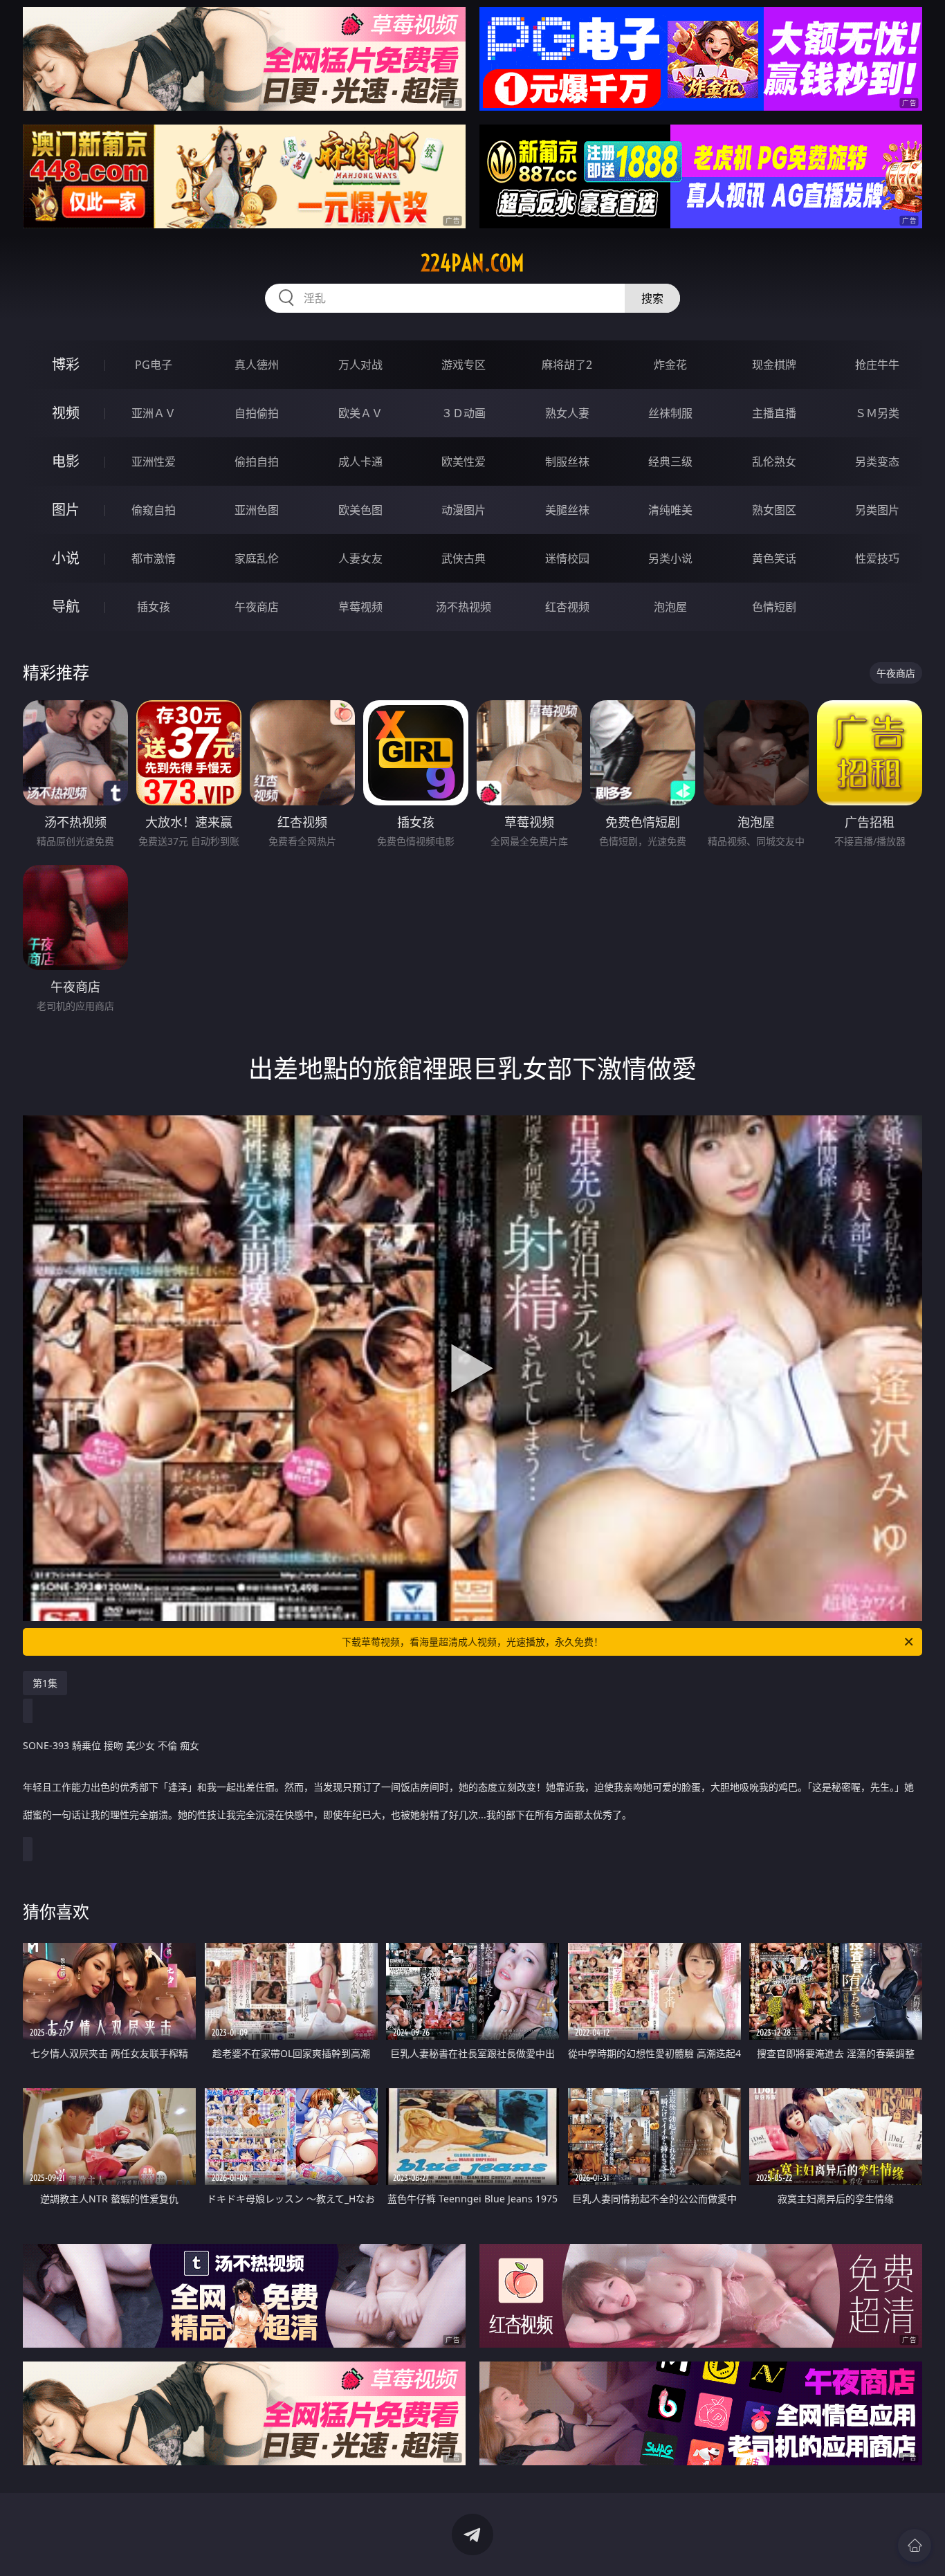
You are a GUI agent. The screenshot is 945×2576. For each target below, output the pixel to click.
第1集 (45, 1683)
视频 (66, 413)
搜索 (652, 298)
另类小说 (670, 558)
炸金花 (670, 365)
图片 (66, 510)
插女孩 (154, 607)
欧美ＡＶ (360, 413)
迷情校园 (567, 558)
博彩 (66, 364)
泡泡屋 (670, 607)
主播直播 (774, 413)
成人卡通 (360, 462)
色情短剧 (774, 607)
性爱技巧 (877, 558)
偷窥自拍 (154, 510)
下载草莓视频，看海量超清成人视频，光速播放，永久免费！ (472, 1642)
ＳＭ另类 (877, 413)
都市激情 (154, 558)
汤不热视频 (464, 607)
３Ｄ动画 (464, 413)
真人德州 (257, 365)
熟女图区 (774, 510)
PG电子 (154, 365)
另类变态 (877, 462)
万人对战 (360, 365)
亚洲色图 (257, 510)
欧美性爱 (464, 462)
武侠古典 (464, 558)
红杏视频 (567, 607)
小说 (66, 558)
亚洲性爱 (154, 462)
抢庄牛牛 (877, 365)
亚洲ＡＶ (154, 413)
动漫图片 (464, 510)
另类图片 (877, 510)
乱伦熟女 (774, 462)
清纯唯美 (670, 510)
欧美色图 (360, 510)
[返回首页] (915, 2546)
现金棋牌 (774, 365)
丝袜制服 (670, 413)
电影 (66, 461)
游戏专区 (464, 365)
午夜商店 (257, 607)
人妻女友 (360, 558)
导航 (66, 606)
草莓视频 (360, 607)
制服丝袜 (567, 462)
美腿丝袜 (567, 510)
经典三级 (670, 462)
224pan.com (472, 263)
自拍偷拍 (257, 413)
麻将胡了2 (567, 365)
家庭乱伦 (257, 558)
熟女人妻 (567, 413)
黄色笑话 (774, 558)
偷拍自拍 (257, 462)
